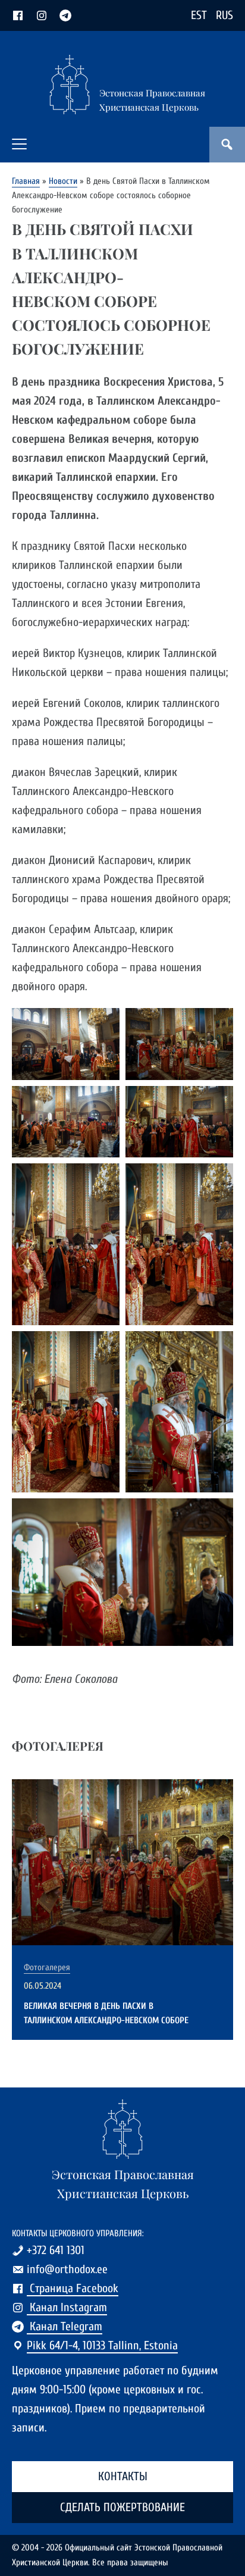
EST (199, 15)
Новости (63, 181)
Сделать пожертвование (122, 2507)
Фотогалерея (47, 1968)
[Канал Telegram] (65, 15)
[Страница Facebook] (18, 15)
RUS (224, 15)
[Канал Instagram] (42, 15)
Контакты (123, 2476)
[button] (19, 144)
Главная (26, 181)
